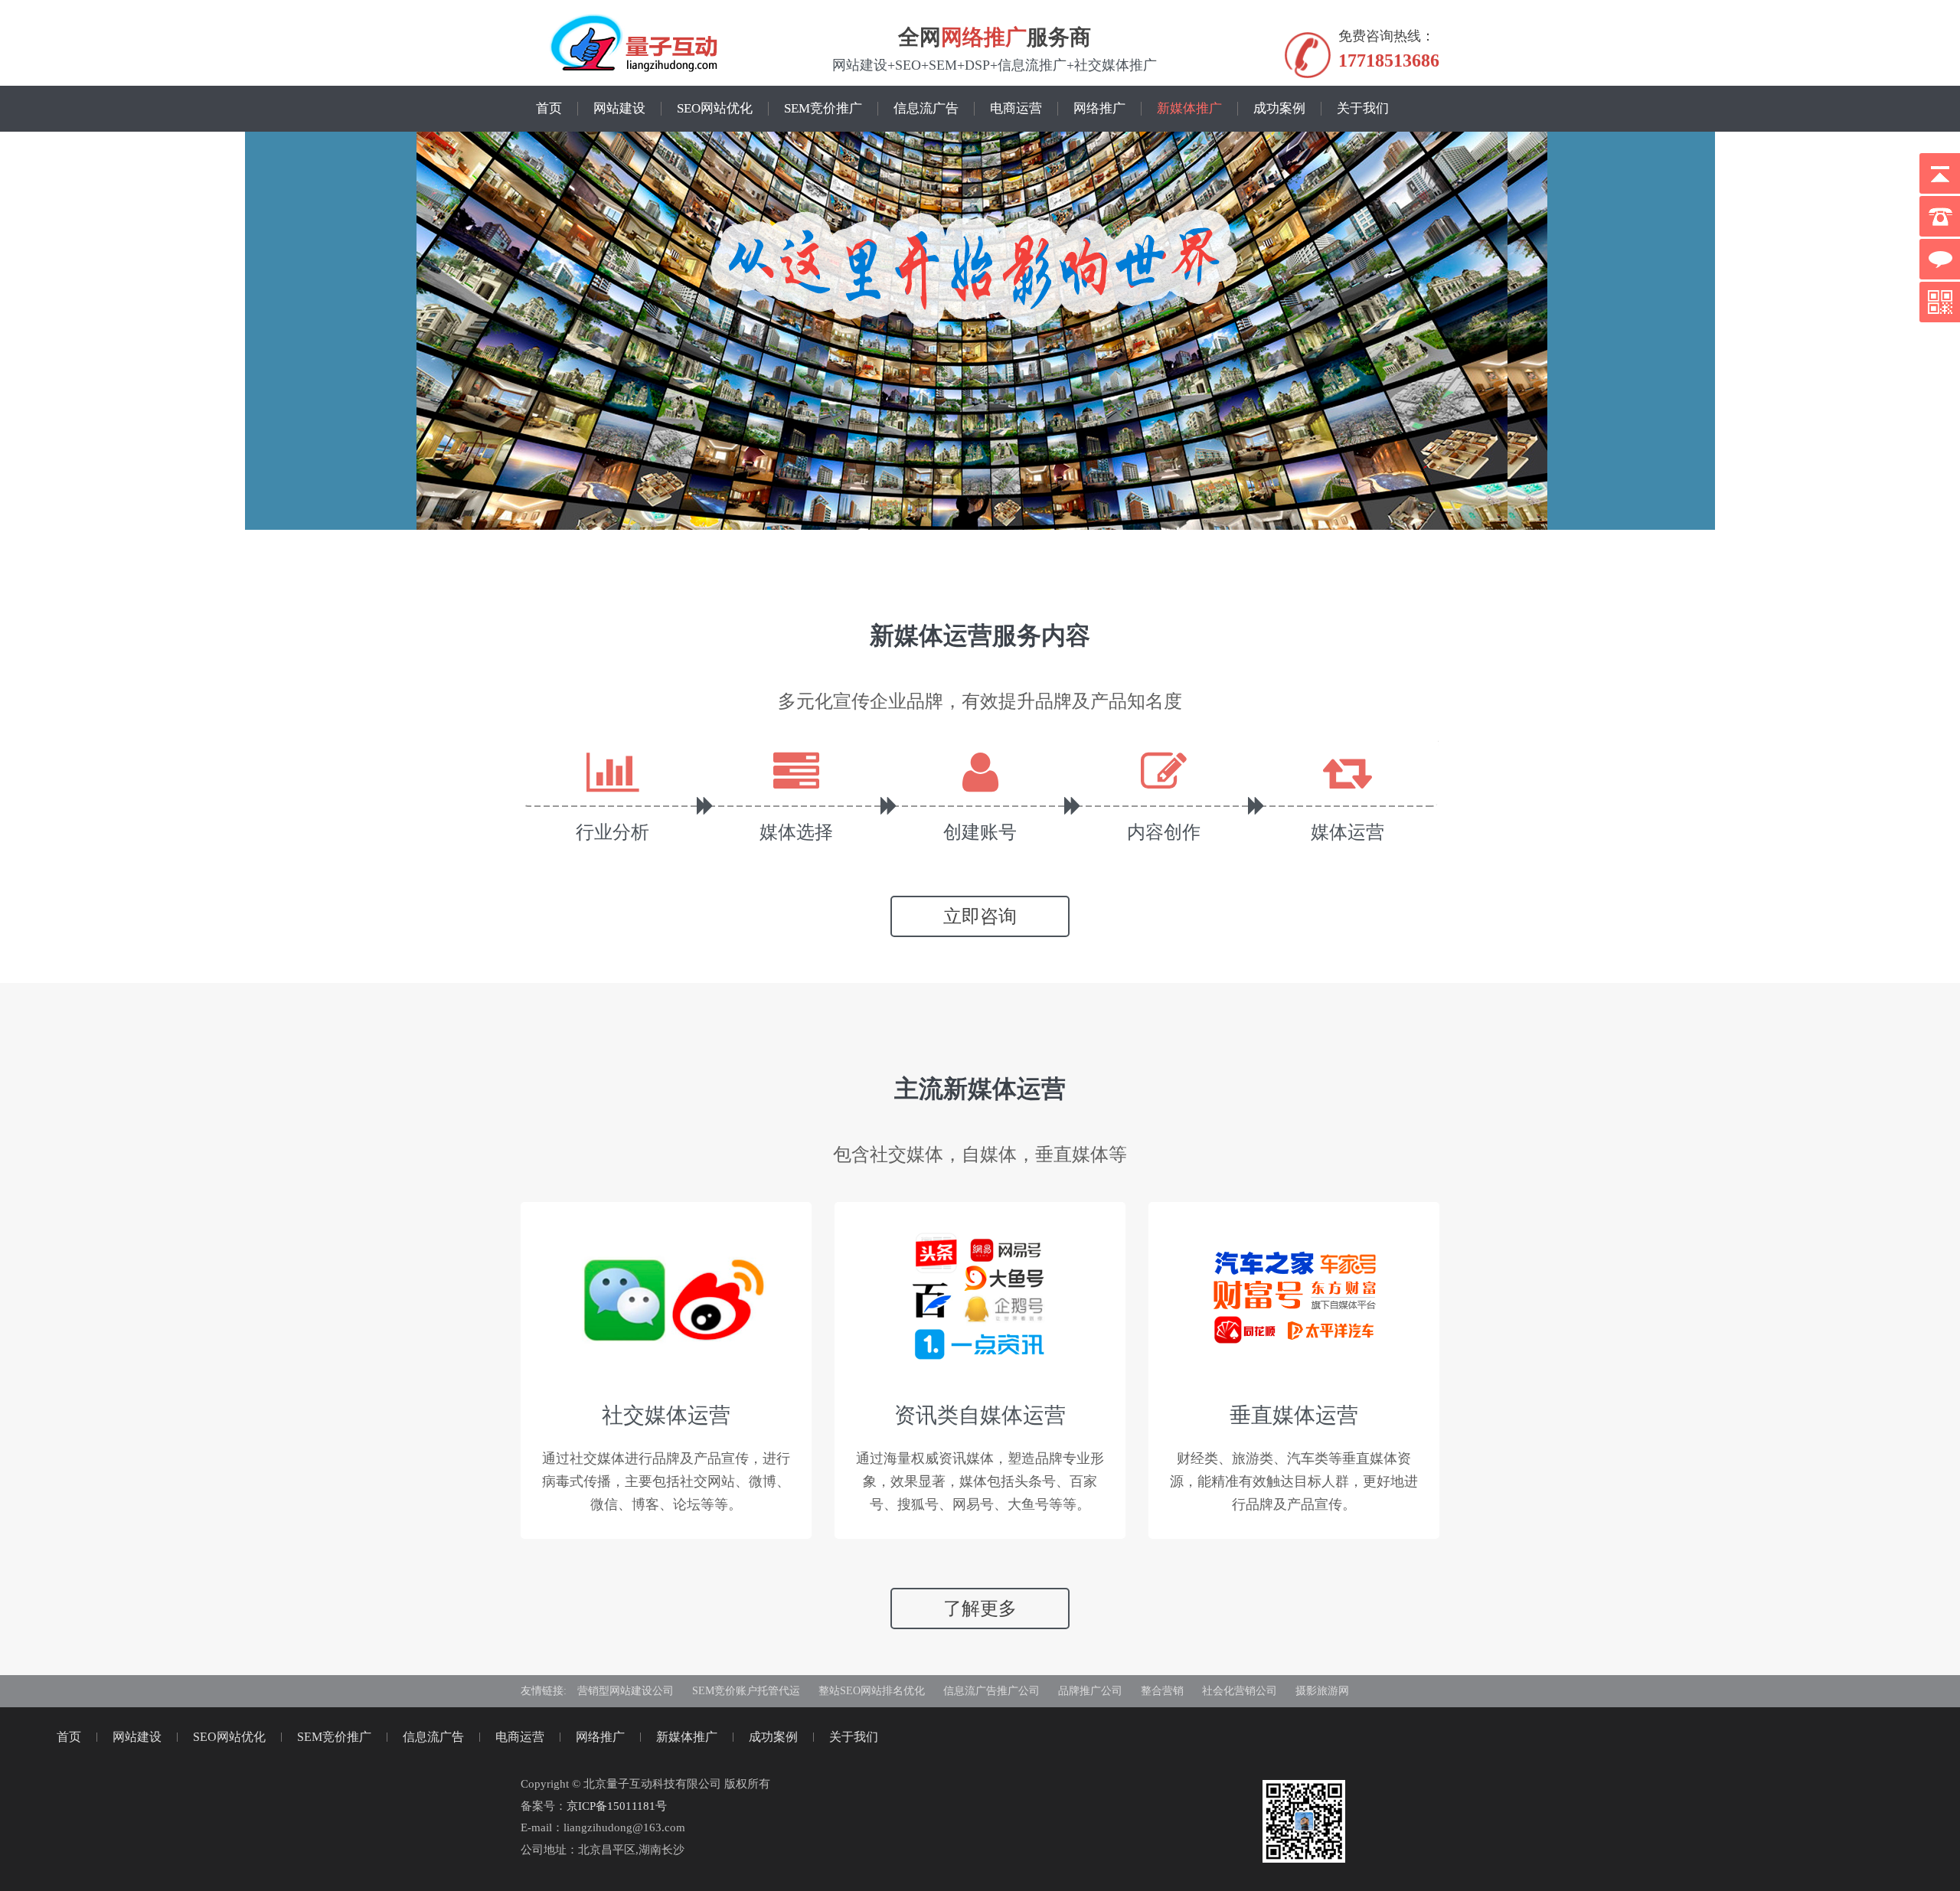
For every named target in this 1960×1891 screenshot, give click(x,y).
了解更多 (980, 1608)
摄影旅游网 (1322, 1691)
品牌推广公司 (1090, 1691)
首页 (549, 109)
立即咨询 (980, 916)
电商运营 (1016, 109)
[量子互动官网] (634, 44)
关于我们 (1363, 109)
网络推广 (984, 36)
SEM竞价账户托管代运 (746, 1691)
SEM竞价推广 (823, 109)
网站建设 (619, 109)
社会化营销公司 (1240, 1691)
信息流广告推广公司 (991, 1691)
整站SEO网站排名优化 (872, 1691)
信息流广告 (926, 109)
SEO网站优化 (715, 109)
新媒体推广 (1189, 109)
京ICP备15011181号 (617, 1806)
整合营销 (1162, 1691)
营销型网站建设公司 (626, 1691)
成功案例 (1279, 109)
